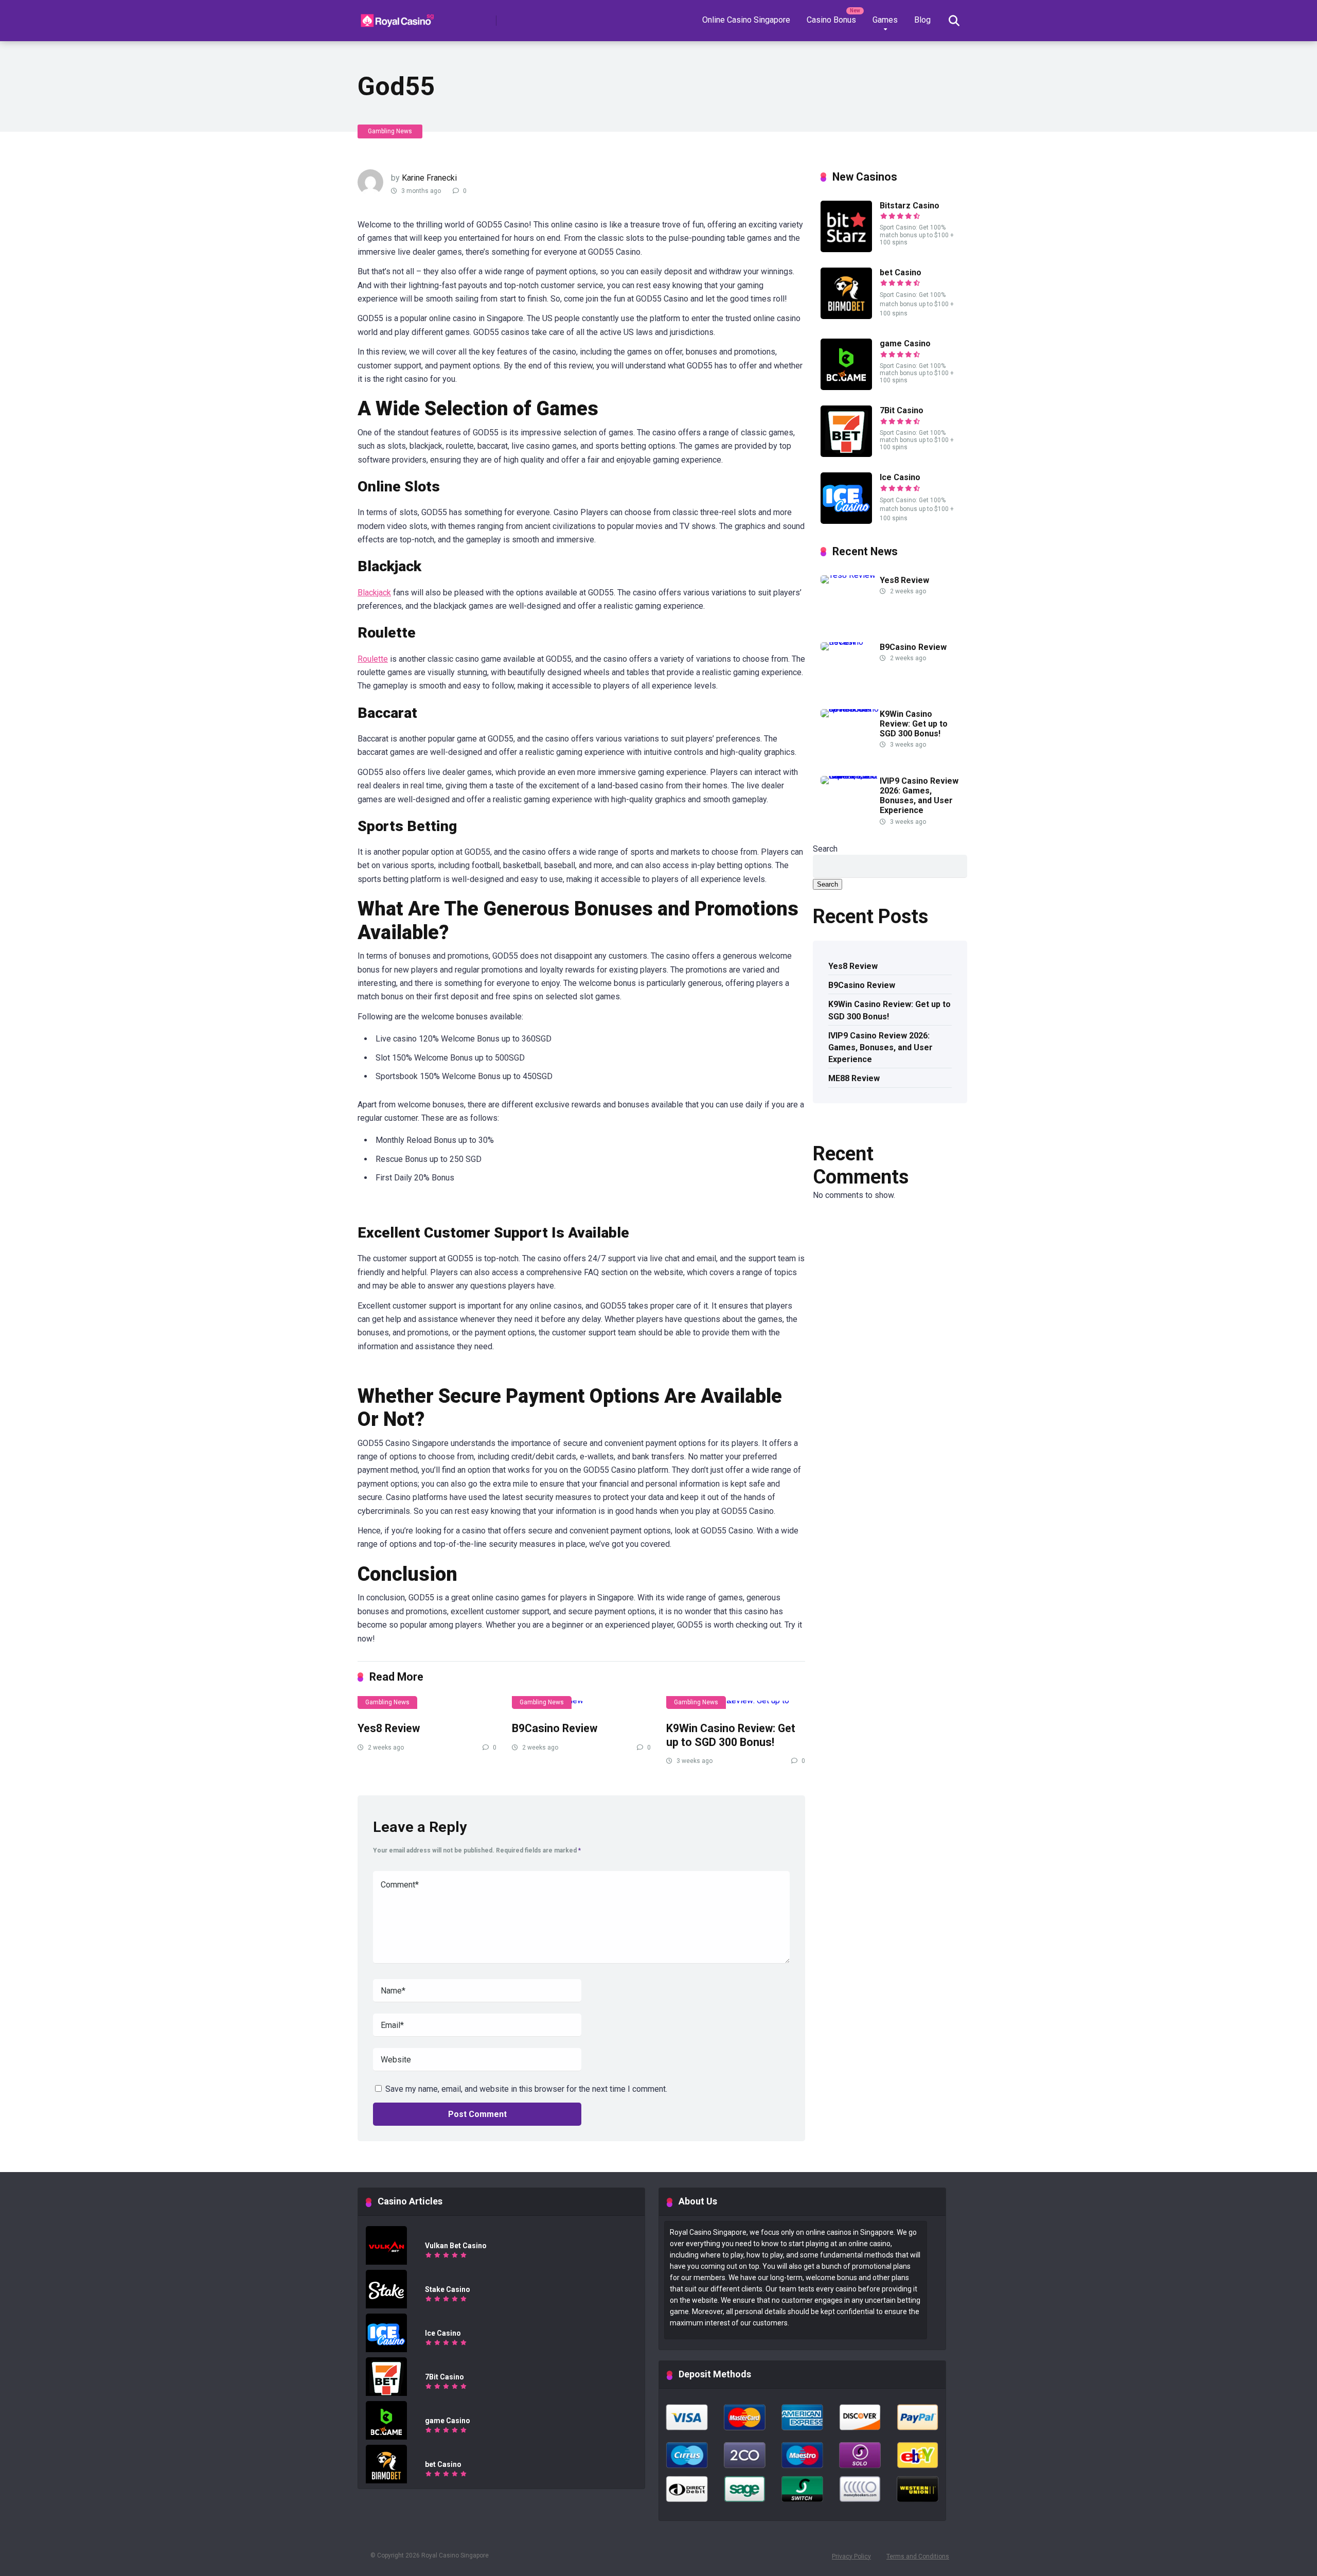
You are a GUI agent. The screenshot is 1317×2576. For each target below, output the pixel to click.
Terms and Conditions (918, 2556)
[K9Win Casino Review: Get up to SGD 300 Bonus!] (736, 1705)
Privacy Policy (851, 2556)
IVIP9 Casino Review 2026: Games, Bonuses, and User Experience (919, 796)
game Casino (905, 343)
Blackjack (374, 593)
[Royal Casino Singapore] (399, 17)
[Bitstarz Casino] (846, 249)
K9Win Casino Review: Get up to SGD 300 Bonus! (731, 1735)
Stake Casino (448, 2289)
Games (885, 20)
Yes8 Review (389, 1728)
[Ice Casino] (846, 521)
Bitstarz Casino (910, 206)
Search (825, 849)
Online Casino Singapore (746, 20)
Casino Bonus (831, 20)
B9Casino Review (555, 1728)
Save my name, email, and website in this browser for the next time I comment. (526, 2089)
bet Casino (901, 272)
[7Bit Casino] (846, 454)
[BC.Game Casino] (846, 387)
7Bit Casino (902, 410)
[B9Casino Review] (581, 1705)
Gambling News (390, 131)
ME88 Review (854, 1078)
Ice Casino (900, 477)
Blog (922, 20)
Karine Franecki (429, 178)
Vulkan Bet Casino (456, 2246)
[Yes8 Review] (427, 1705)
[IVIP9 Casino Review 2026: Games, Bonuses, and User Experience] (850, 776)
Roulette (373, 659)
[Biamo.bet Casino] (846, 316)
